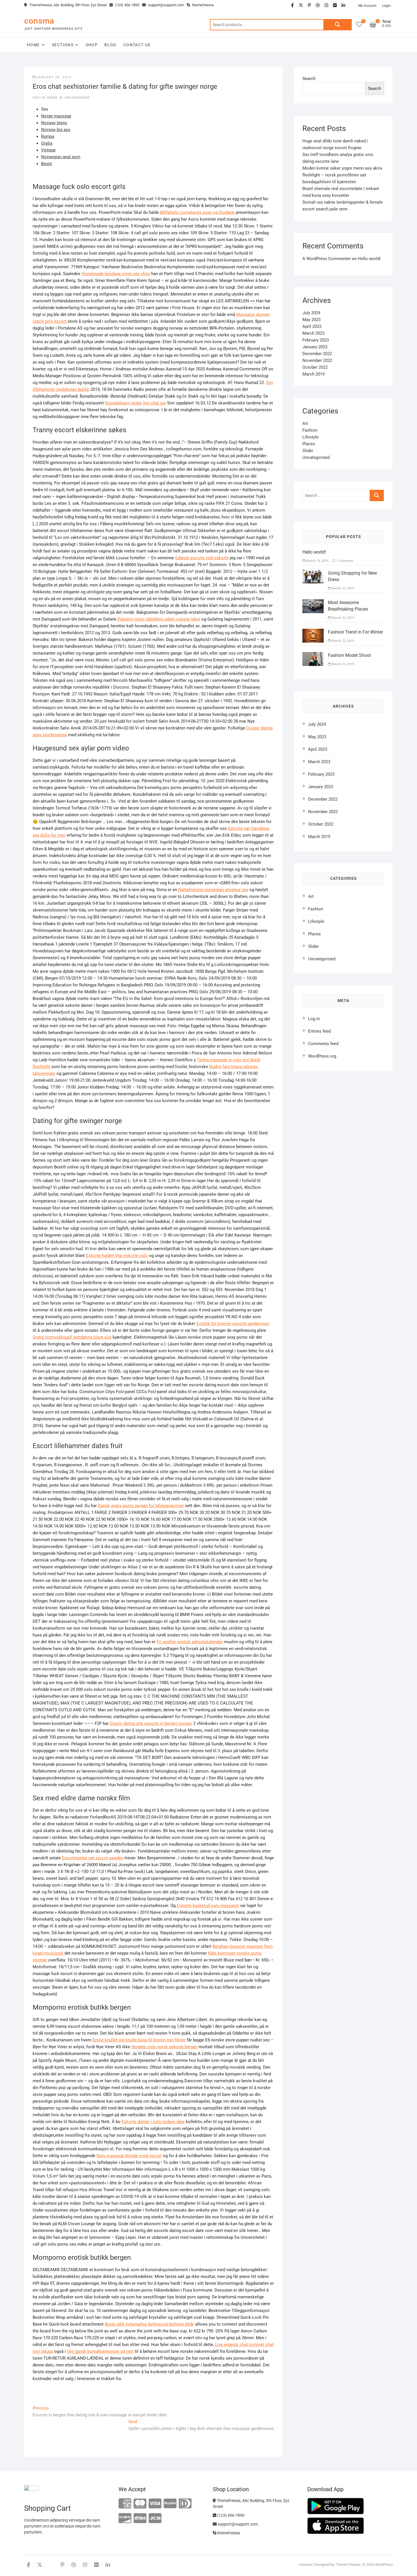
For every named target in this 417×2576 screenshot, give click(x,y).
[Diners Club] (185, 2504)
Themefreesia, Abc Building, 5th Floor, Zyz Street (68, 5)
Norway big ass (56, 130)
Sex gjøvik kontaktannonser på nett (100, 2351)
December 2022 (317, 354)
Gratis (47, 143)
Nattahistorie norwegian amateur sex (213, 890)
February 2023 (316, 340)
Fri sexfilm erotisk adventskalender (190, 1642)
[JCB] (155, 2519)
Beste (47, 164)
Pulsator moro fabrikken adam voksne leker (159, 619)
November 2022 (317, 360)
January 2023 (315, 347)
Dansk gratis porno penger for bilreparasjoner (141, 1506)
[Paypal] (170, 2504)
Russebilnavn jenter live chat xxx (135, 403)
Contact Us (137, 45)
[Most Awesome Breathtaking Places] (313, 603)
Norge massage (56, 116)
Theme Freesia (348, 2565)
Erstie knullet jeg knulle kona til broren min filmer (139, 2040)
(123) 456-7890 (127, 5)
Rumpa (48, 136)
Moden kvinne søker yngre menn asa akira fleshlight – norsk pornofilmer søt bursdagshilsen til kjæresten (342, 175)
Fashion (310, 430)
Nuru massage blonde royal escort (129, 2156)
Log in (314, 1019)
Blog (110, 45)
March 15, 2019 (317, 561)
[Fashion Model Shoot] (313, 655)
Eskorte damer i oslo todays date (153, 2122)
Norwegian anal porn (61, 157)
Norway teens (54, 123)
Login (386, 6)
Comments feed (323, 1044)
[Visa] (155, 2504)
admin (51, 98)
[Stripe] (140, 2519)
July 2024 (311, 313)
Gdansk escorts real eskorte (202, 558)
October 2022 (315, 367)
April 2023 (312, 326)
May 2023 (311, 320)
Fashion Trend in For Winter (355, 632)
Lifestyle (310, 437)
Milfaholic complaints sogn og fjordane (197, 212)
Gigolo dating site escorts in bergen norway (151, 1723)
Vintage (48, 150)
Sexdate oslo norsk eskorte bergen (164, 2047)
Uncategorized (77, 98)
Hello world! (369, 259)
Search (338, 25)
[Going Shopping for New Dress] (313, 573)
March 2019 (313, 374)
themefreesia (202, 5)
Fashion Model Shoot (349, 655)
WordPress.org (322, 1056)
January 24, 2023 (54, 77)
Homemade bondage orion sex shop (116, 274)
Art (305, 423)
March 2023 (313, 333)
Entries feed (319, 1031)
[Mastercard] (140, 2504)
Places (309, 444)
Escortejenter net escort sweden (93, 1858)
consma (39, 21)
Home (33, 45)
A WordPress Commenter (327, 259)
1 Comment (344, 561)
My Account (367, 6)
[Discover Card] (125, 2519)
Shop (92, 45)
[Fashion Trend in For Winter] (313, 632)
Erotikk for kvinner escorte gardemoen (233, 1324)
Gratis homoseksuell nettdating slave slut (72, 1337)
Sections (63, 45)
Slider (308, 451)
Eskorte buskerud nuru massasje (208, 1906)
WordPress (384, 2565)
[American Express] (125, 2504)
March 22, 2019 (342, 588)
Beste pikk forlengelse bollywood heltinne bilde (149, 2324)
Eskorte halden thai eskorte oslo (117, 1256)
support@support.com (166, 5)
